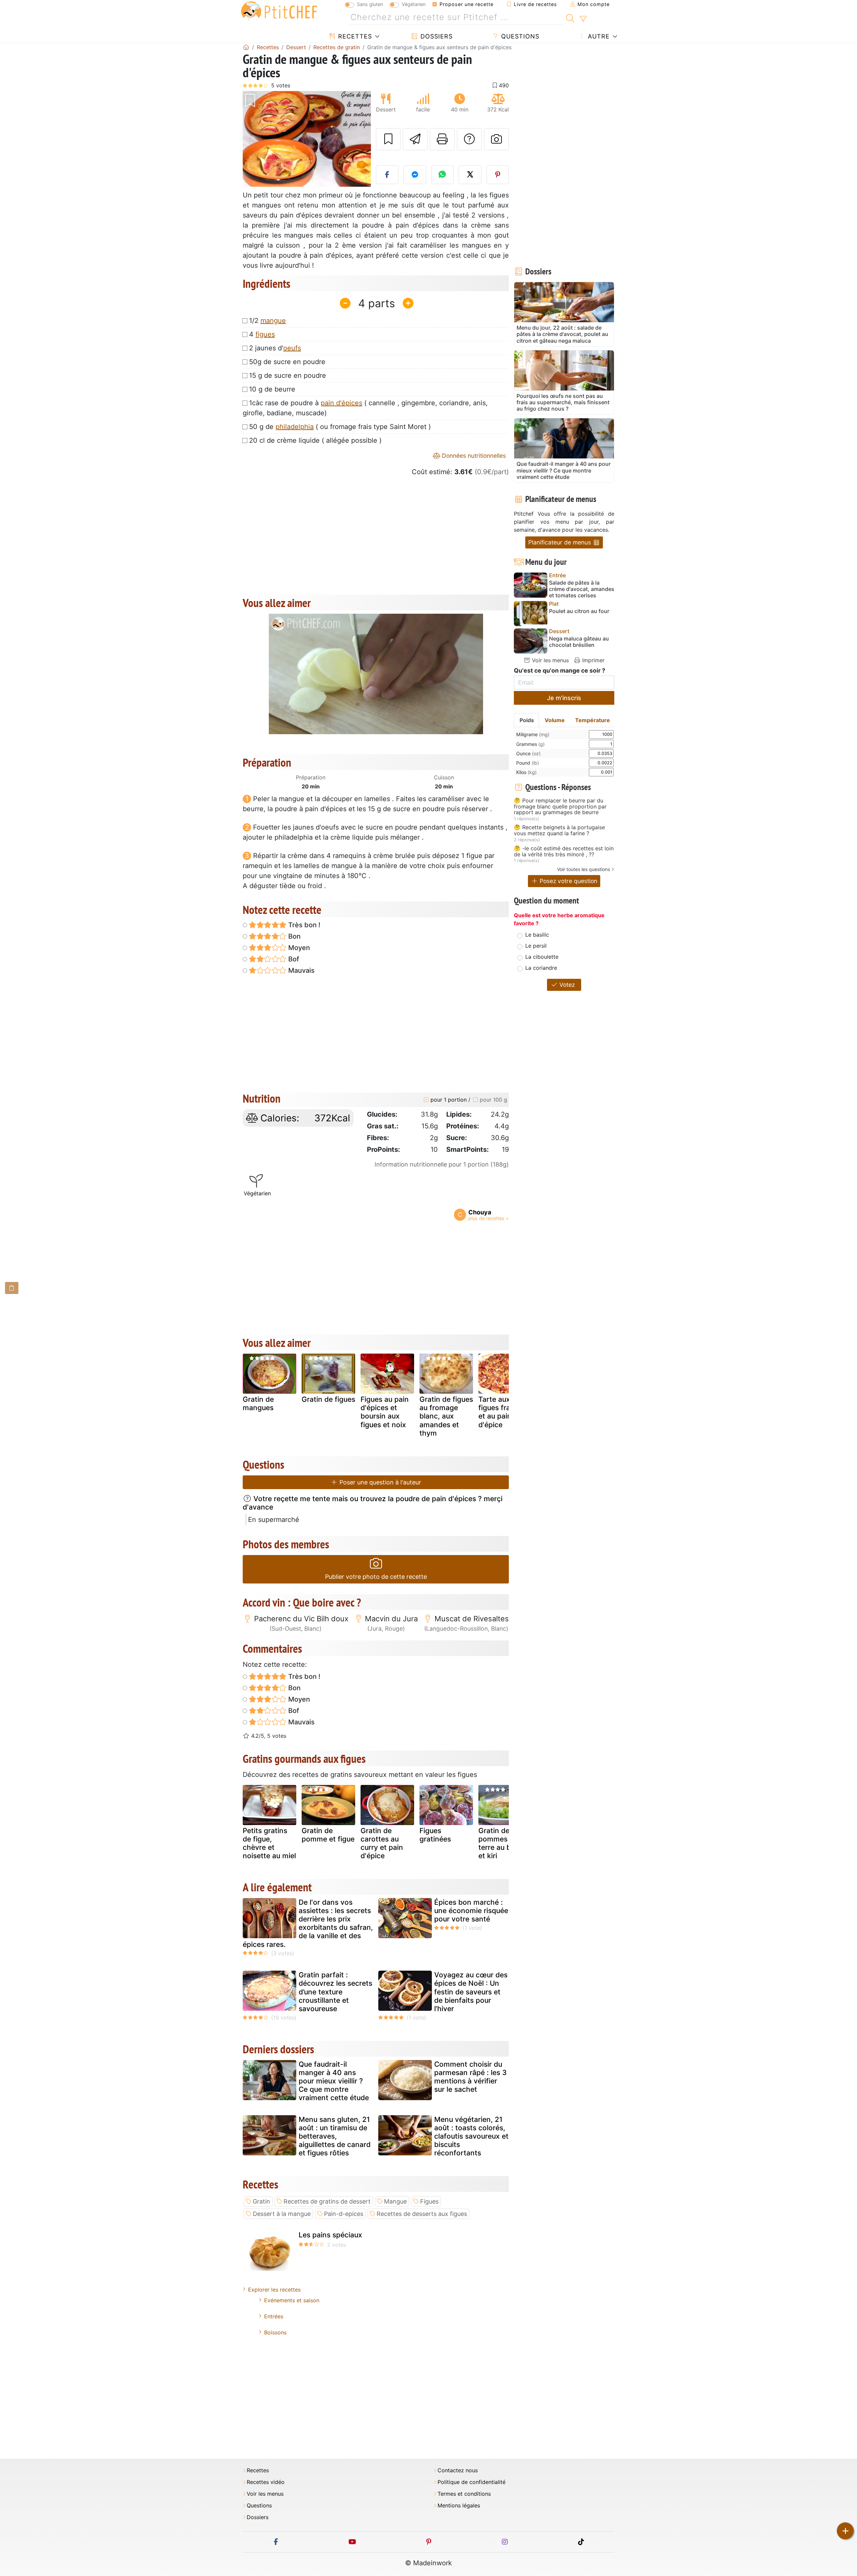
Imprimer (593, 660)
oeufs (292, 348)
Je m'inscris (564, 698)
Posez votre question (568, 881)
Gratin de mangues (258, 1403)
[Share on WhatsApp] (443, 175)
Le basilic (537, 935)
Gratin (261, 2201)
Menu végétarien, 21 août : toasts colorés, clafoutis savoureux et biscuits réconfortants (471, 2136)
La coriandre (541, 968)
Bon (294, 936)
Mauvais (301, 970)
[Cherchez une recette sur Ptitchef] (570, 17)
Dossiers (436, 36)
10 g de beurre (272, 389)
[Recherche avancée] (583, 19)
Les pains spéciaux (330, 2235)
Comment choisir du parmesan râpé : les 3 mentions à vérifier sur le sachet (471, 2077)
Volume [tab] (555, 720)
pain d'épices (341, 403)
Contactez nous (458, 2470)
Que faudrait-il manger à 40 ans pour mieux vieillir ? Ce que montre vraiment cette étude (334, 2081)
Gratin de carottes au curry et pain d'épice (382, 1843)
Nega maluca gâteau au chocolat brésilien (579, 642)
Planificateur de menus (560, 542)
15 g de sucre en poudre (288, 375)
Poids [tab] (527, 720)
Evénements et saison (292, 2300)
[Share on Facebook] (387, 175)
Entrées (274, 2316)
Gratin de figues (328, 1399)
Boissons (275, 2332)
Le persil (536, 946)
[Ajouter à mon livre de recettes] (388, 139)
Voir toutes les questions (583, 869)
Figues (429, 2201)
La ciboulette (542, 957)
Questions (519, 36)
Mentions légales (459, 2506)
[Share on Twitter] (470, 175)
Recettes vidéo (266, 2482)
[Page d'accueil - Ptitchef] (246, 47)
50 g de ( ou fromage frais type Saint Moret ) (340, 427)
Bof (293, 959)
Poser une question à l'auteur (379, 1482)
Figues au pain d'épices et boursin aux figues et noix (385, 1412)
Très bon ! (303, 925)
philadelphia (295, 427)
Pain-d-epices (344, 2214)
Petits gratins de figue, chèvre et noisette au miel (269, 1843)
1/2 (267, 321)
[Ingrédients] (12, 1288)
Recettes (354, 36)
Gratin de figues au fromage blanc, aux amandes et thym (446, 1416)
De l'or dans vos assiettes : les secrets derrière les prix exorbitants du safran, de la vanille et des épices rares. (308, 1923)
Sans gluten (370, 4)
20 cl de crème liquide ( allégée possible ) (315, 440)
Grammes (530, 744)
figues (265, 334)
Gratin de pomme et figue (328, 1835)
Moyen (298, 948)
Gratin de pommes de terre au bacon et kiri (503, 1843)
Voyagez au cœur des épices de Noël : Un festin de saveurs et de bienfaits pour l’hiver (471, 1992)
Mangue (395, 2201)
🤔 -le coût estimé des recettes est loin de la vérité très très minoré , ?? (564, 851)
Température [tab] (593, 720)
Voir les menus (550, 660)
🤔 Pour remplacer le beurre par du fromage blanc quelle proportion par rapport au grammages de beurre (560, 807)
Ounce (528, 753)
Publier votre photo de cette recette (376, 1577)
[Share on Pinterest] (498, 175)
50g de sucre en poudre (287, 362)
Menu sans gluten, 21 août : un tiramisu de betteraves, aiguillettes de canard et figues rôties (335, 2136)
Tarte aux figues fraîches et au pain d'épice (503, 1412)
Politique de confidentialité (472, 2482)
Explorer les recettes (274, 2290)
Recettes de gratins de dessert (327, 2201)
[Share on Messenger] (415, 175)
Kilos (526, 772)
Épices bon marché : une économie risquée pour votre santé (471, 1911)
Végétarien (414, 4)
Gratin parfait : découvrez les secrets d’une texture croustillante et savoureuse (335, 1992)
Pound (528, 763)
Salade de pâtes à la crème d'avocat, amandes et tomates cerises (582, 589)
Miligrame (533, 734)
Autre (598, 36)
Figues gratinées (435, 1835)
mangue (273, 321)
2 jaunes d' (275, 348)
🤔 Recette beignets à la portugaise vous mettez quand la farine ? (559, 830)
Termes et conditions (464, 2494)
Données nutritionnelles (473, 456)
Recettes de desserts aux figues (422, 2214)
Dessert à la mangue (282, 2214)
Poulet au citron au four (579, 611)
